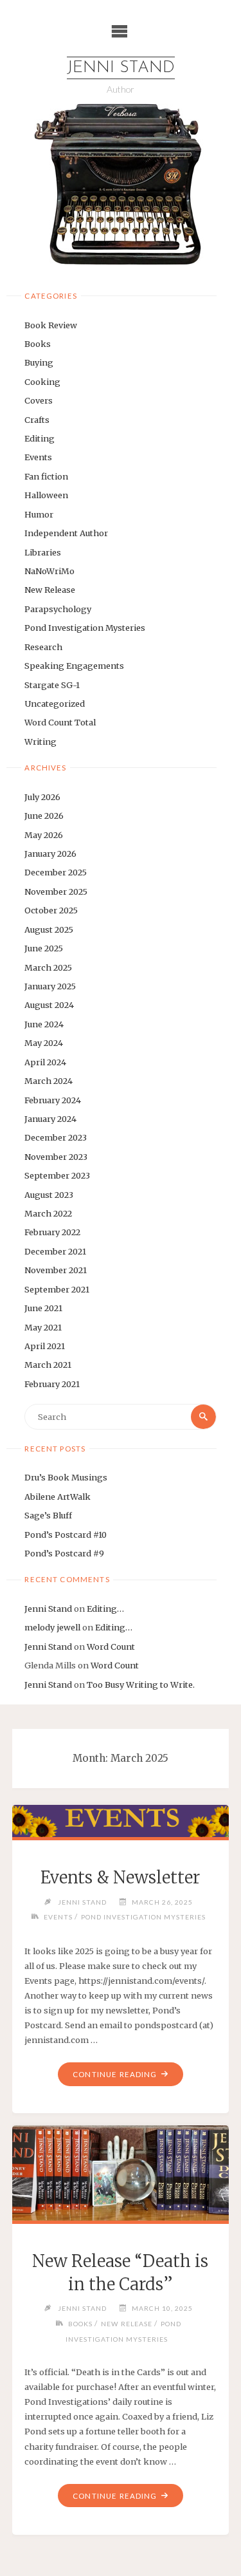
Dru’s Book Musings (66, 1477)
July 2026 (42, 797)
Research (43, 647)
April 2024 (45, 1062)
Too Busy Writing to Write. (141, 1685)
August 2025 (49, 929)
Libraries (43, 552)
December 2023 (56, 1137)
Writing (40, 742)
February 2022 (52, 1232)
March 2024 (49, 1081)
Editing (40, 438)
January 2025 (50, 986)
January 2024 (50, 1119)
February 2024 (53, 1100)
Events (38, 457)
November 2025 (56, 891)
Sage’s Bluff (48, 1515)
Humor (39, 514)
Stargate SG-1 (52, 685)
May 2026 (44, 835)
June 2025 (44, 948)
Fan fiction (46, 476)
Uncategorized (55, 704)
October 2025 (51, 910)
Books (38, 344)
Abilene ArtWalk (58, 1497)
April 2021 (45, 1346)
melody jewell (52, 1627)
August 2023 (49, 1195)
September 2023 (57, 1175)
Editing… (105, 1609)
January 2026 (50, 854)
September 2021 (57, 1289)
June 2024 (44, 1024)
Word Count (111, 1647)
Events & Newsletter (120, 1878)
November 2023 (56, 1157)
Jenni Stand (121, 68)
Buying (39, 362)
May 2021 (43, 1327)
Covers (39, 400)
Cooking (42, 382)
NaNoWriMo (49, 571)
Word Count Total (60, 722)
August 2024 (49, 1005)
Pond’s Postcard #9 (64, 1553)
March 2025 (48, 967)
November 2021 (56, 1270)
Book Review (51, 325)
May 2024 (44, 1043)
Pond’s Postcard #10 (66, 1535)
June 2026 (44, 816)
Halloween (46, 495)
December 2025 (56, 872)
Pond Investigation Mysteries (85, 628)
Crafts (37, 420)
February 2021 (52, 1384)
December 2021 (55, 1251)
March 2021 (48, 1365)
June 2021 (43, 1308)
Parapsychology (58, 609)
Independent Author (66, 533)
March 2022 (48, 1213)
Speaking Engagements (74, 666)
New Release (50, 590)
